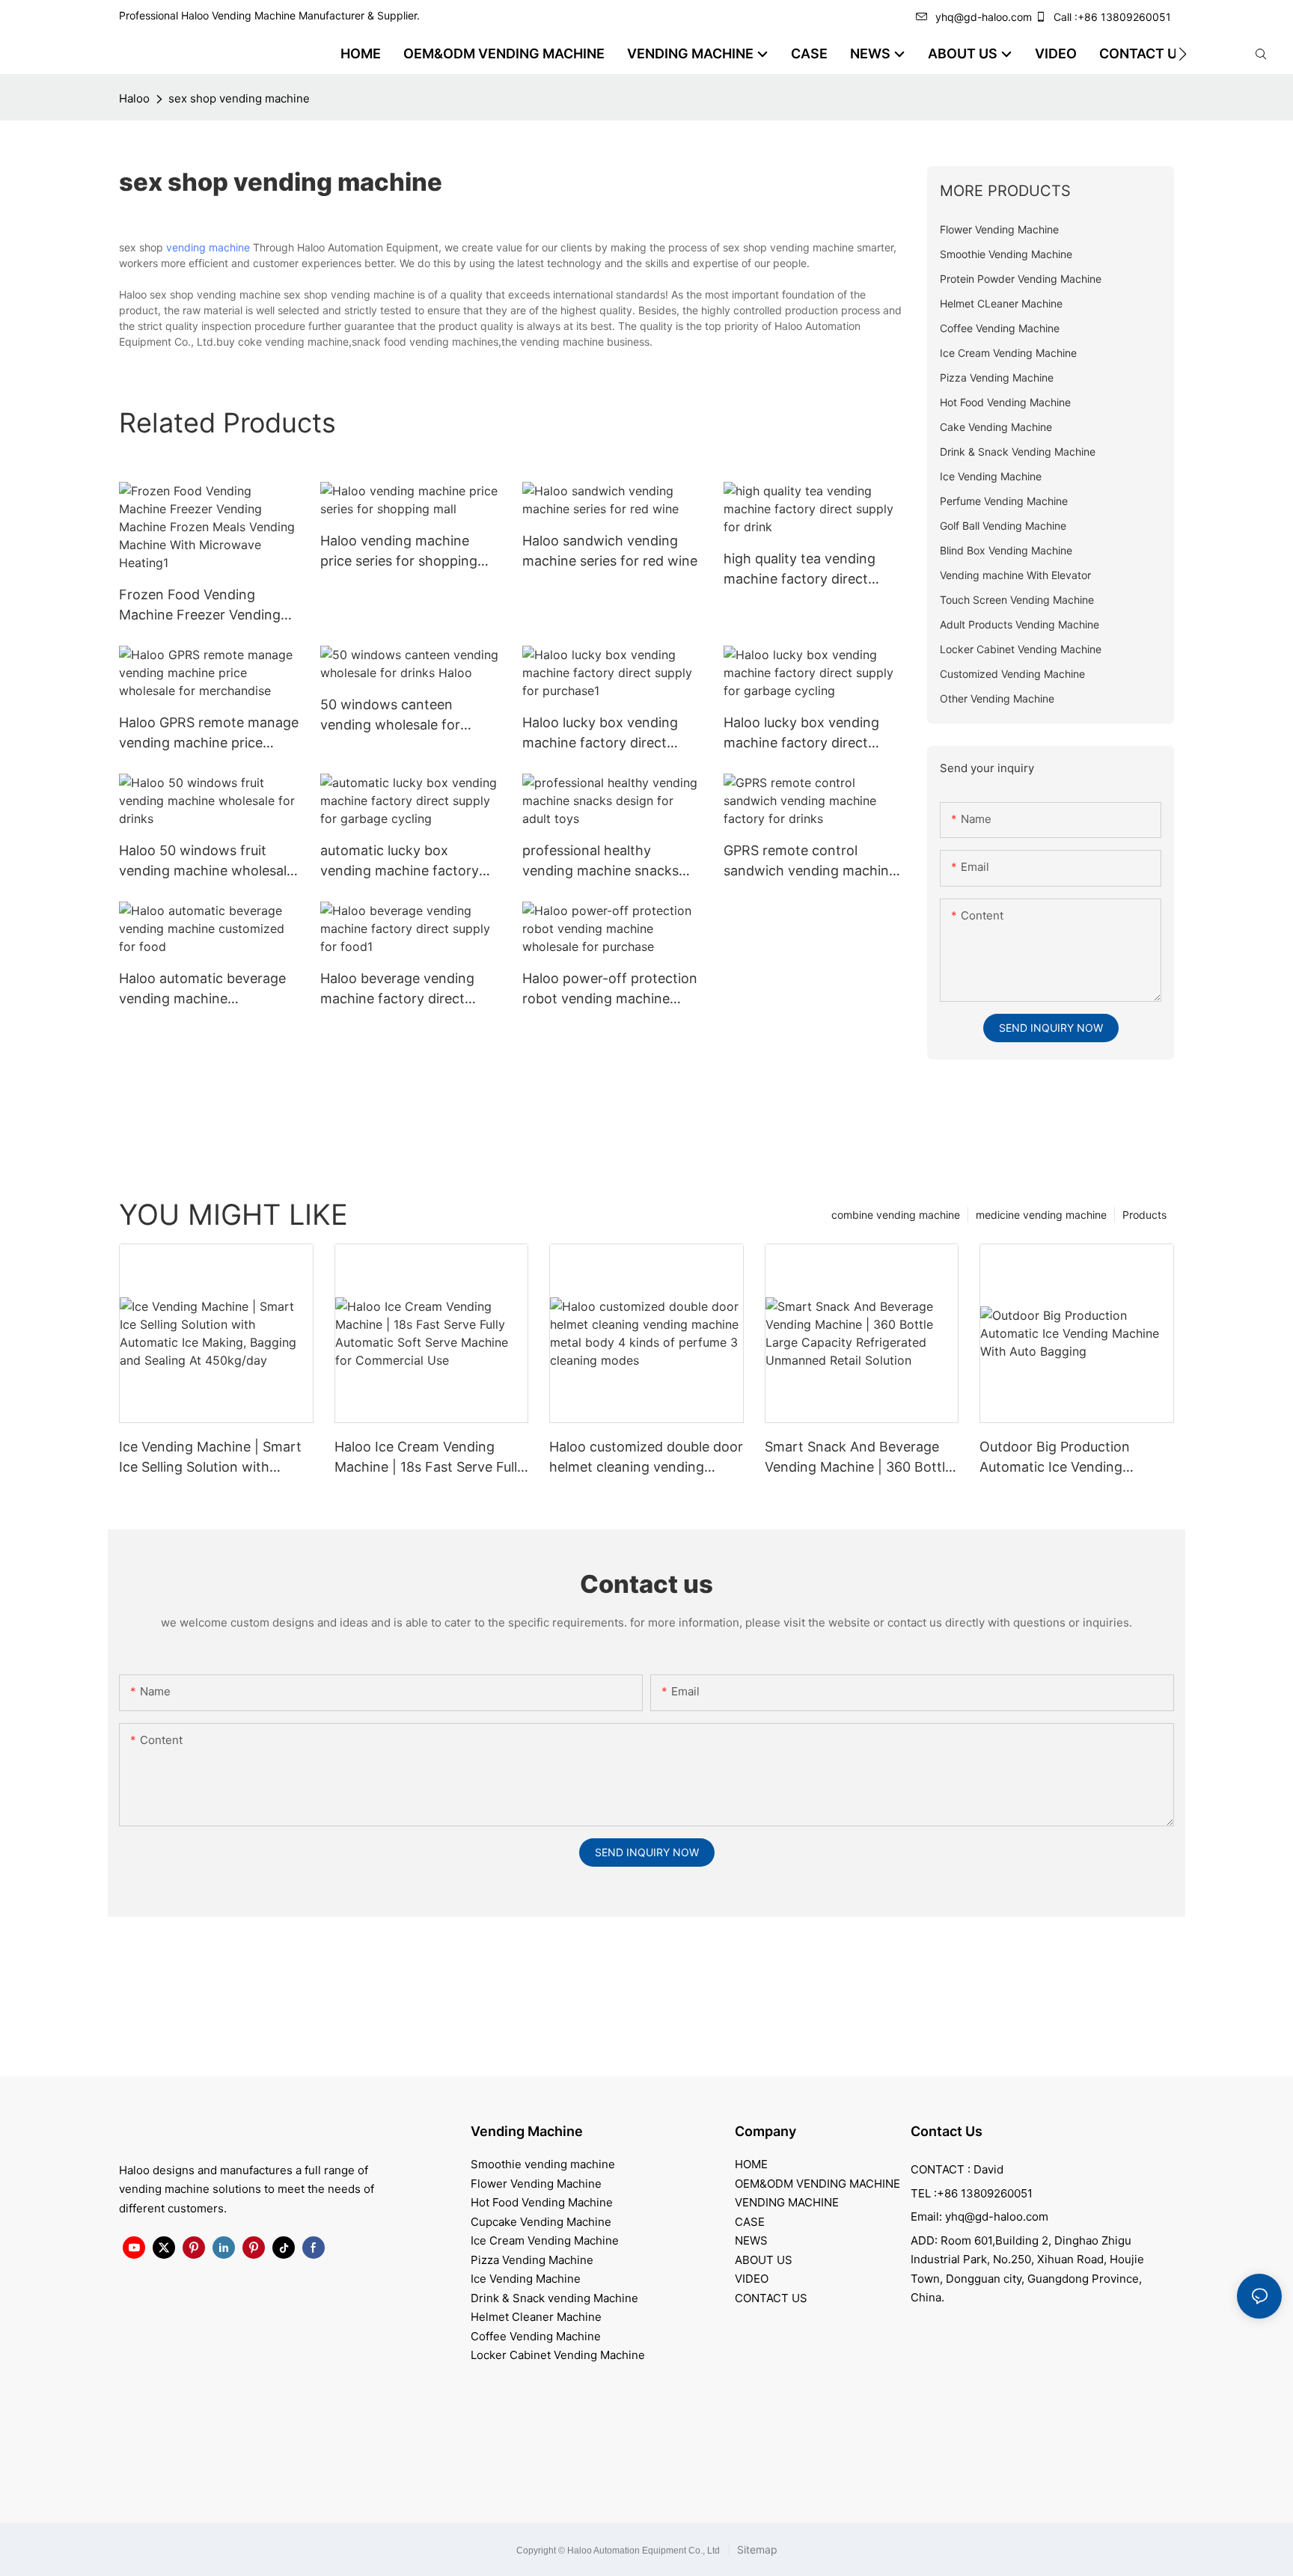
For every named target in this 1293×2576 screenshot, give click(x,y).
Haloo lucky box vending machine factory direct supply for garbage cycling (808, 734)
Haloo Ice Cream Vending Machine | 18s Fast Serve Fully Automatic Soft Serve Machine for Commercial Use (431, 1458)
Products (1144, 1215)
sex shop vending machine (239, 98)
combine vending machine (896, 1215)
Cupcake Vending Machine (541, 2222)
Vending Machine (527, 2131)
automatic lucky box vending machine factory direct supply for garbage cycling (400, 862)
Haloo (134, 98)
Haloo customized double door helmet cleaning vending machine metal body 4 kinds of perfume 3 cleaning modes (646, 1458)
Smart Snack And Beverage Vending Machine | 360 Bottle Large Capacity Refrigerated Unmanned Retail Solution (859, 1458)
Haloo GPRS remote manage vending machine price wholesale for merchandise (209, 734)
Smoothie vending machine (543, 2164)
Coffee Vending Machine (536, 2336)
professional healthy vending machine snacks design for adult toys (600, 862)
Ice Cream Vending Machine (545, 2240)
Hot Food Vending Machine (542, 2202)
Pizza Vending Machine (532, 2260)
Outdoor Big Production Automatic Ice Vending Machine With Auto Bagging (1068, 1458)
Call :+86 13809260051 (1112, 17)
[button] (1183, 54)
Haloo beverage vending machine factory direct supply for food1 (397, 989)
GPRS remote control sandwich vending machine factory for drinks (810, 862)
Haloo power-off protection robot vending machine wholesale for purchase (610, 989)
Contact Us (947, 2131)
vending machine (208, 247)
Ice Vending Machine (526, 2279)
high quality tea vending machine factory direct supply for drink (800, 570)
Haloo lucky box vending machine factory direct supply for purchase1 (600, 734)
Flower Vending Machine (536, 2184)
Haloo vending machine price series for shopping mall (399, 552)
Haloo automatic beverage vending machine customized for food (202, 989)
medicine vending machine (1041, 1215)
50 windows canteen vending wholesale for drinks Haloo (390, 716)
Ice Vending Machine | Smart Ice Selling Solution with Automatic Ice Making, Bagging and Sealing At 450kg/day (210, 1458)
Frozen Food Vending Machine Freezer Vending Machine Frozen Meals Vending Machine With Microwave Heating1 (200, 606)
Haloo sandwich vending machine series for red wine (610, 551)
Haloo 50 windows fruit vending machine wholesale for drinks (207, 862)
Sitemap (756, 2549)
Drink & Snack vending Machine (554, 2298)
